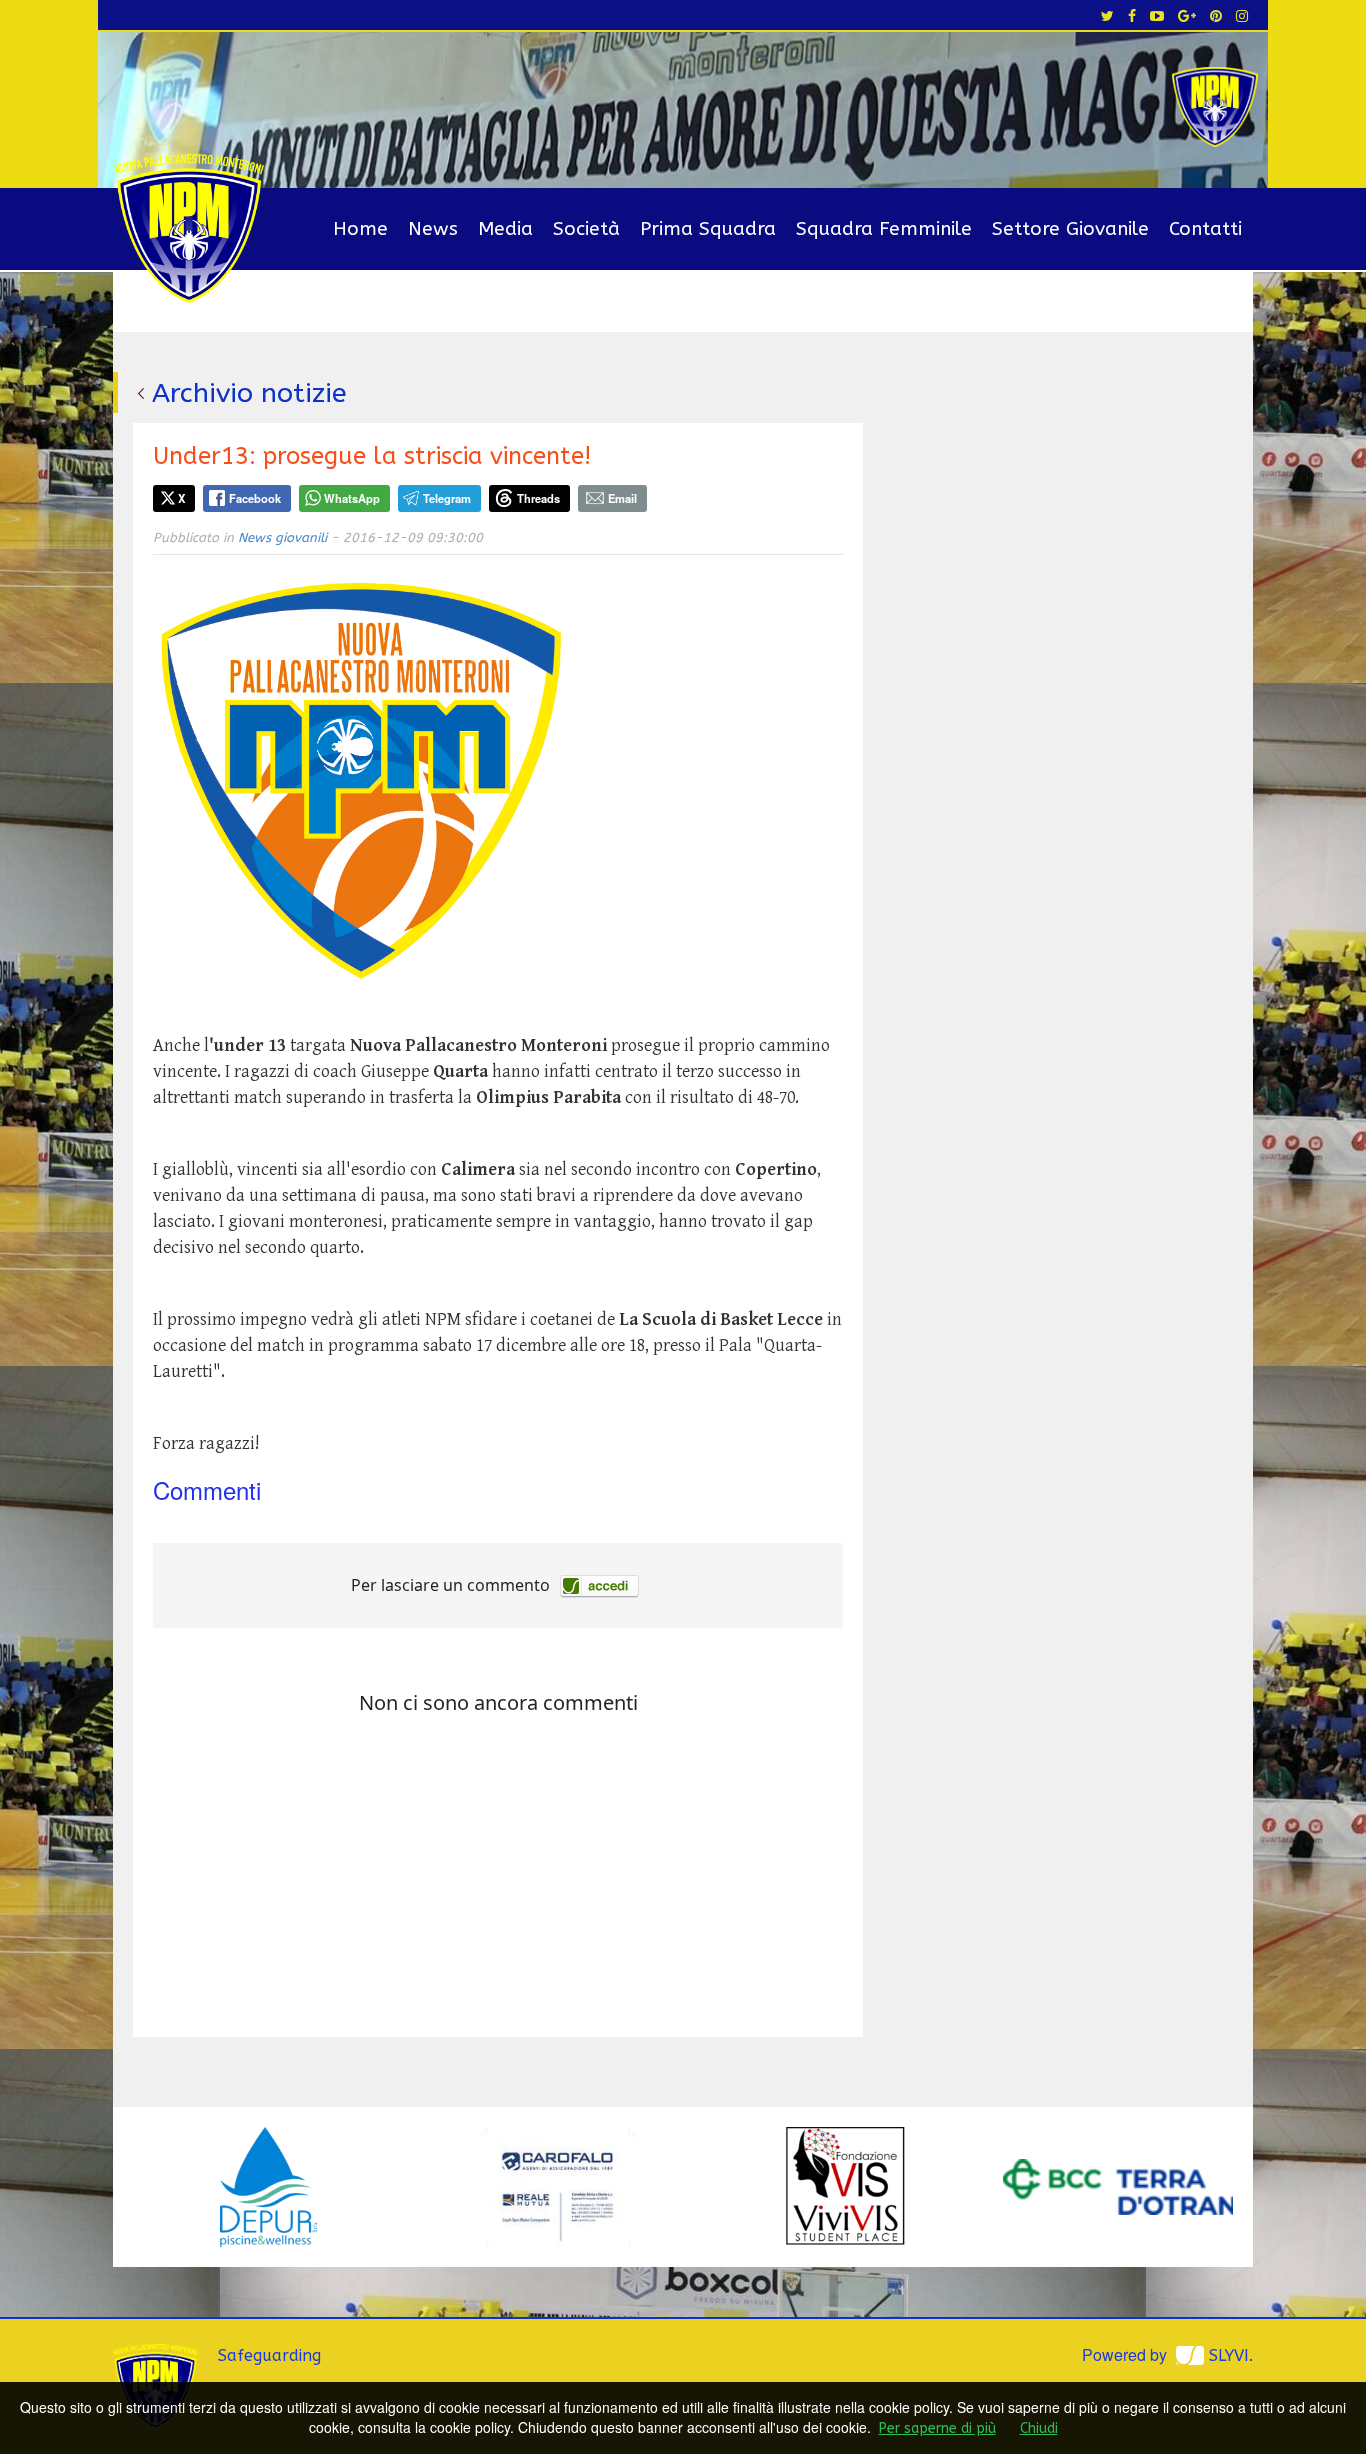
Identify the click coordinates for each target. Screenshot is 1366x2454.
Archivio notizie (249, 393)
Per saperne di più (937, 2428)
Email (622, 498)
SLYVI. (1231, 2355)
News (433, 229)
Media (505, 229)
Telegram (447, 498)
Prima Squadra (708, 229)
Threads (538, 498)
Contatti (1205, 229)
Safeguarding (269, 2355)
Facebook (255, 498)
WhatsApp (352, 498)
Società (586, 229)
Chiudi (1039, 2428)
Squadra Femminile (884, 229)
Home (360, 229)
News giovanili (282, 537)
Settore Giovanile (1070, 229)
